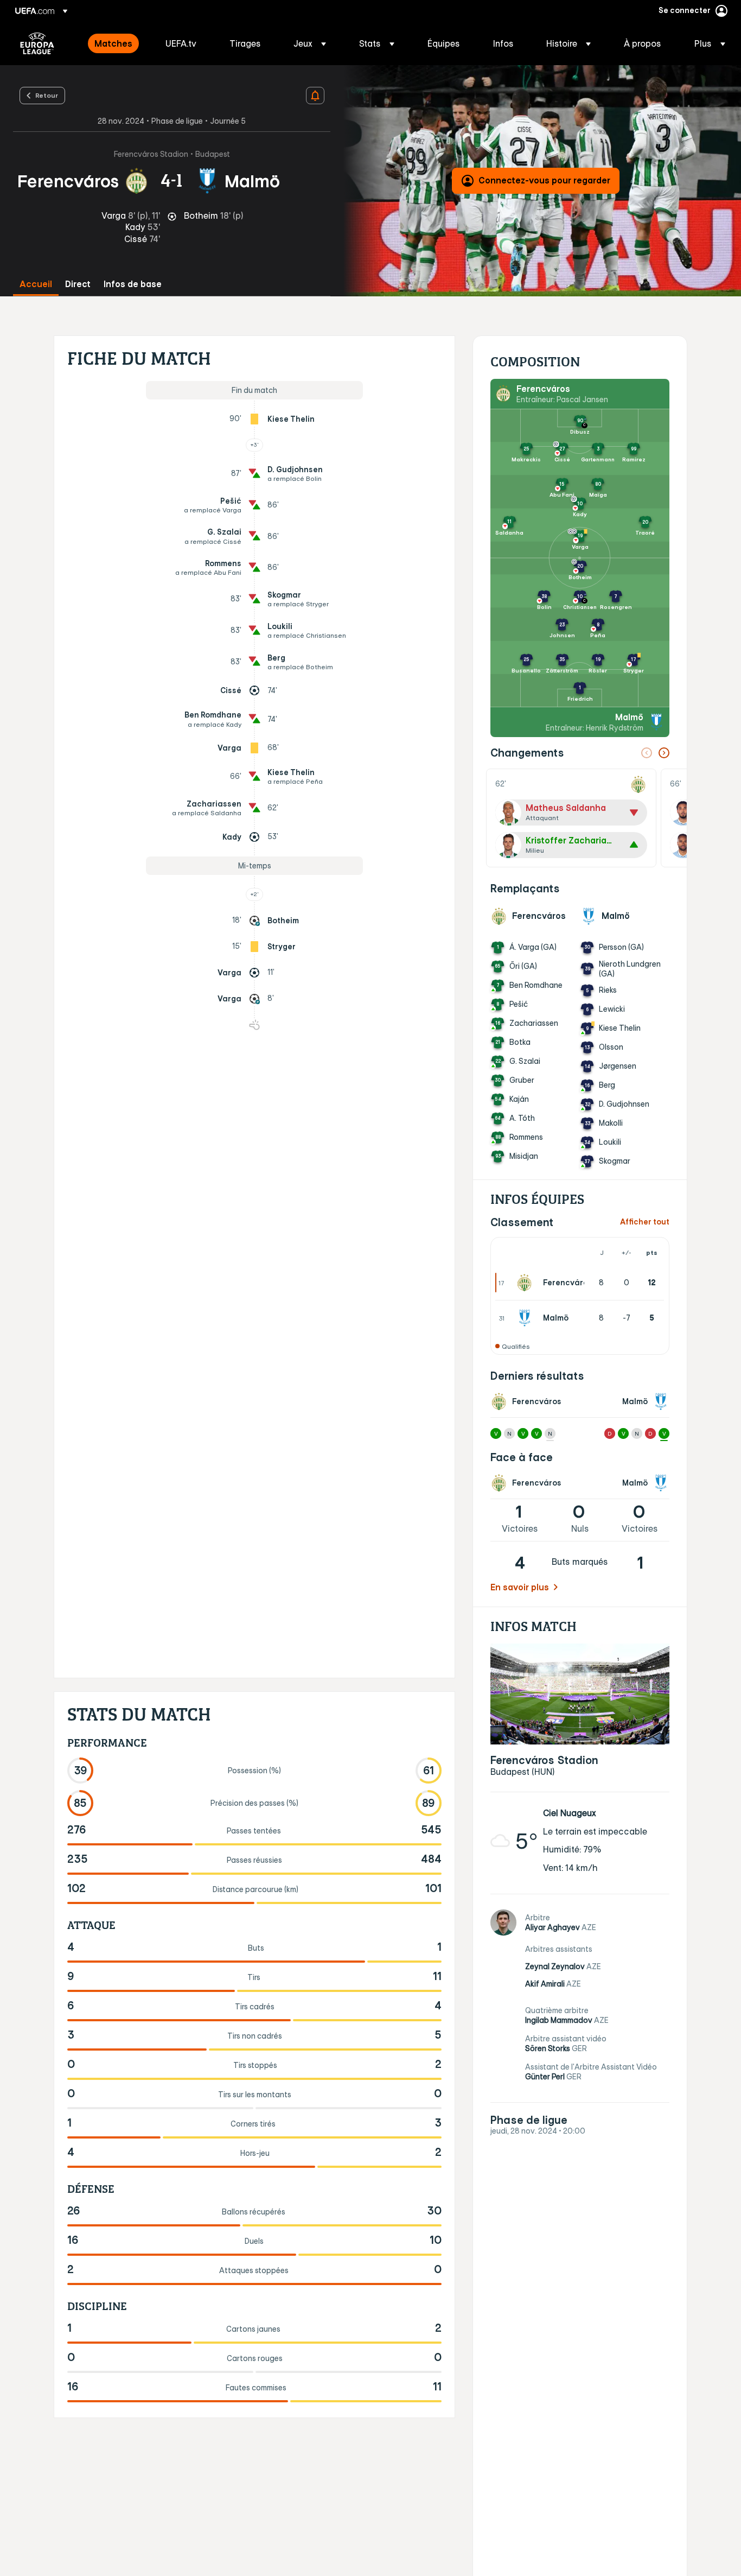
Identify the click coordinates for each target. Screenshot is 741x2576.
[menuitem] (116, 43)
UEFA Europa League (37, 43)
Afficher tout (645, 1222)
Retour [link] (47, 95)
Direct (78, 284)
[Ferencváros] (527, 1283)
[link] (113, 43)
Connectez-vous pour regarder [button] (544, 180)
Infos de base (133, 284)
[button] (310, 43)
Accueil (36, 284)
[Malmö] (527, 1318)
